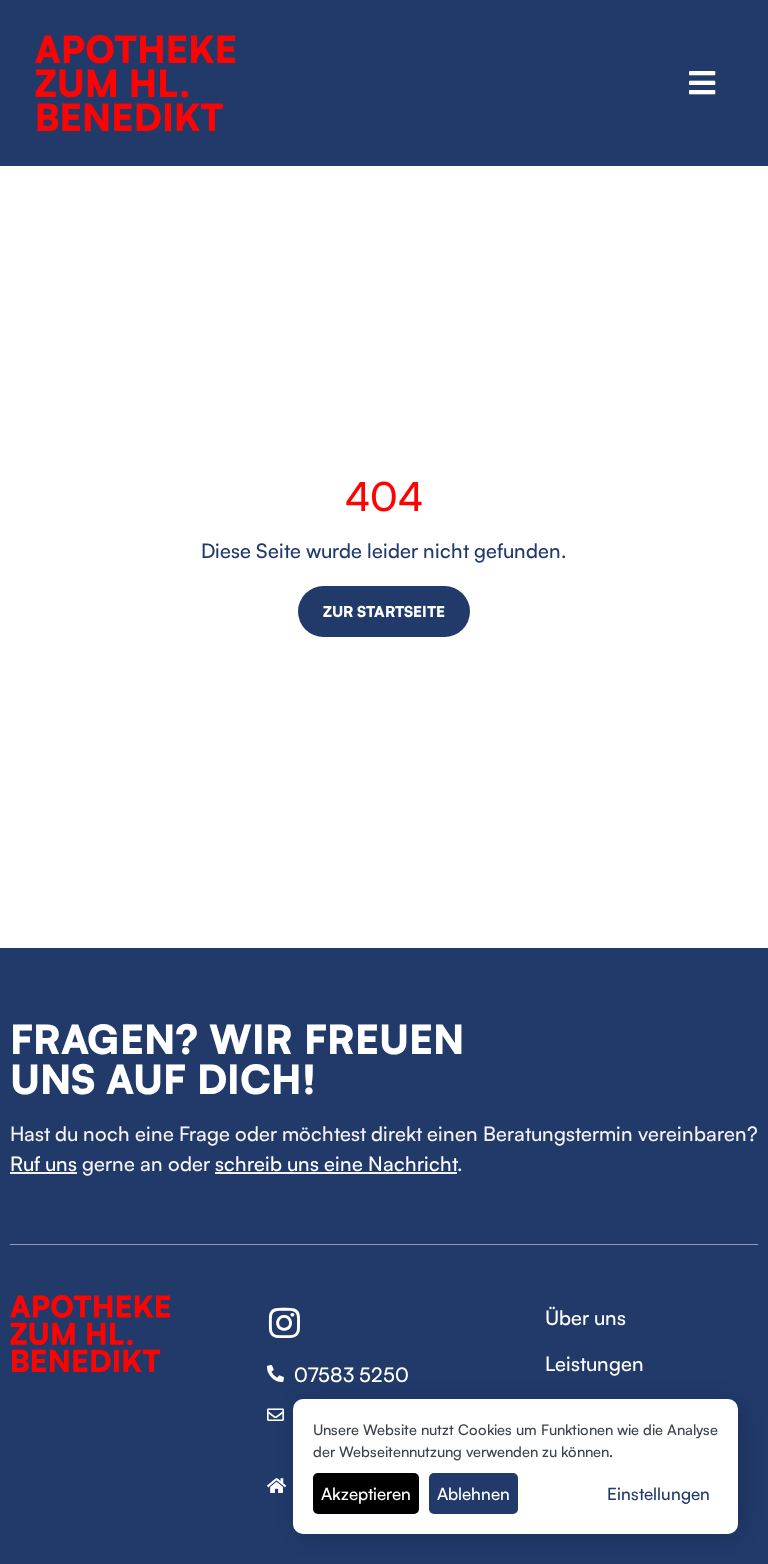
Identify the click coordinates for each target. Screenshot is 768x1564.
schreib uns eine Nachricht (336, 1163)
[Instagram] (284, 1322)
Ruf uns (43, 1163)
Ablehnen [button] (473, 1493)
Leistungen (594, 1363)
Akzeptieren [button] (366, 1493)
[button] (702, 82)
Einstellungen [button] (658, 1493)
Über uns (585, 1317)
